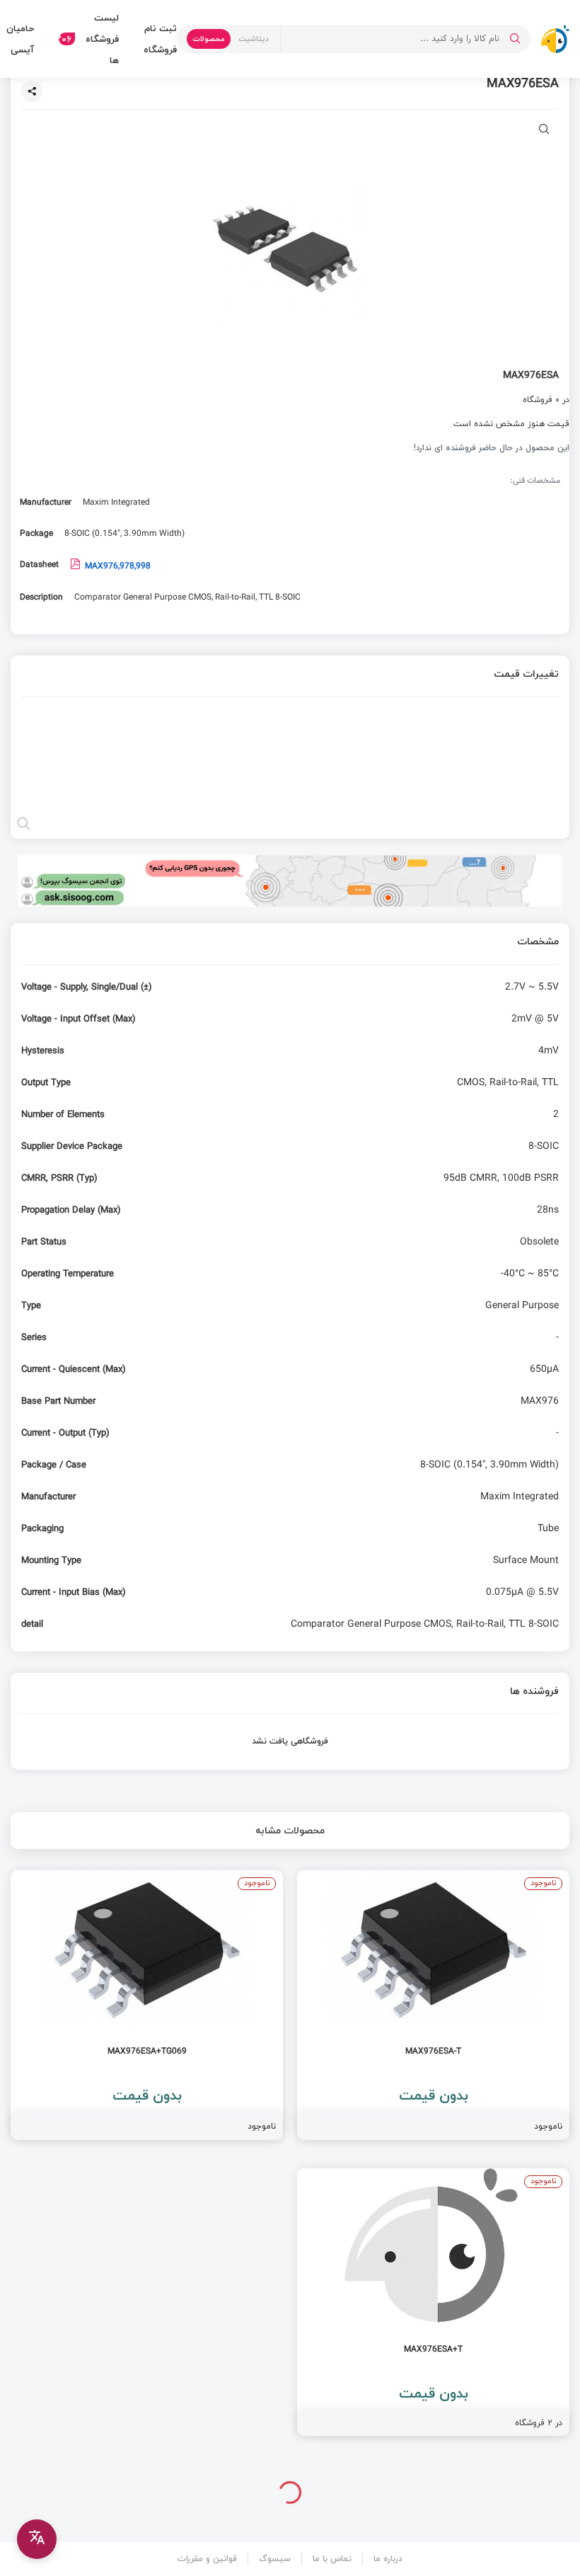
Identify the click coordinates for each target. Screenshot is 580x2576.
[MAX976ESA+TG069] (147, 2005)
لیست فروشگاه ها (89, 39)
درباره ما (388, 2559)
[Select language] (37, 2539)
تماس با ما (332, 2559)
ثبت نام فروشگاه (160, 39)
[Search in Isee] (515, 39)
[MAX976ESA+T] (433, 2302)
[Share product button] (32, 91)
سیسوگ (275, 2559)
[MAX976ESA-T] (433, 2005)
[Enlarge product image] (544, 131)
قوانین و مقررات (207, 2559)
